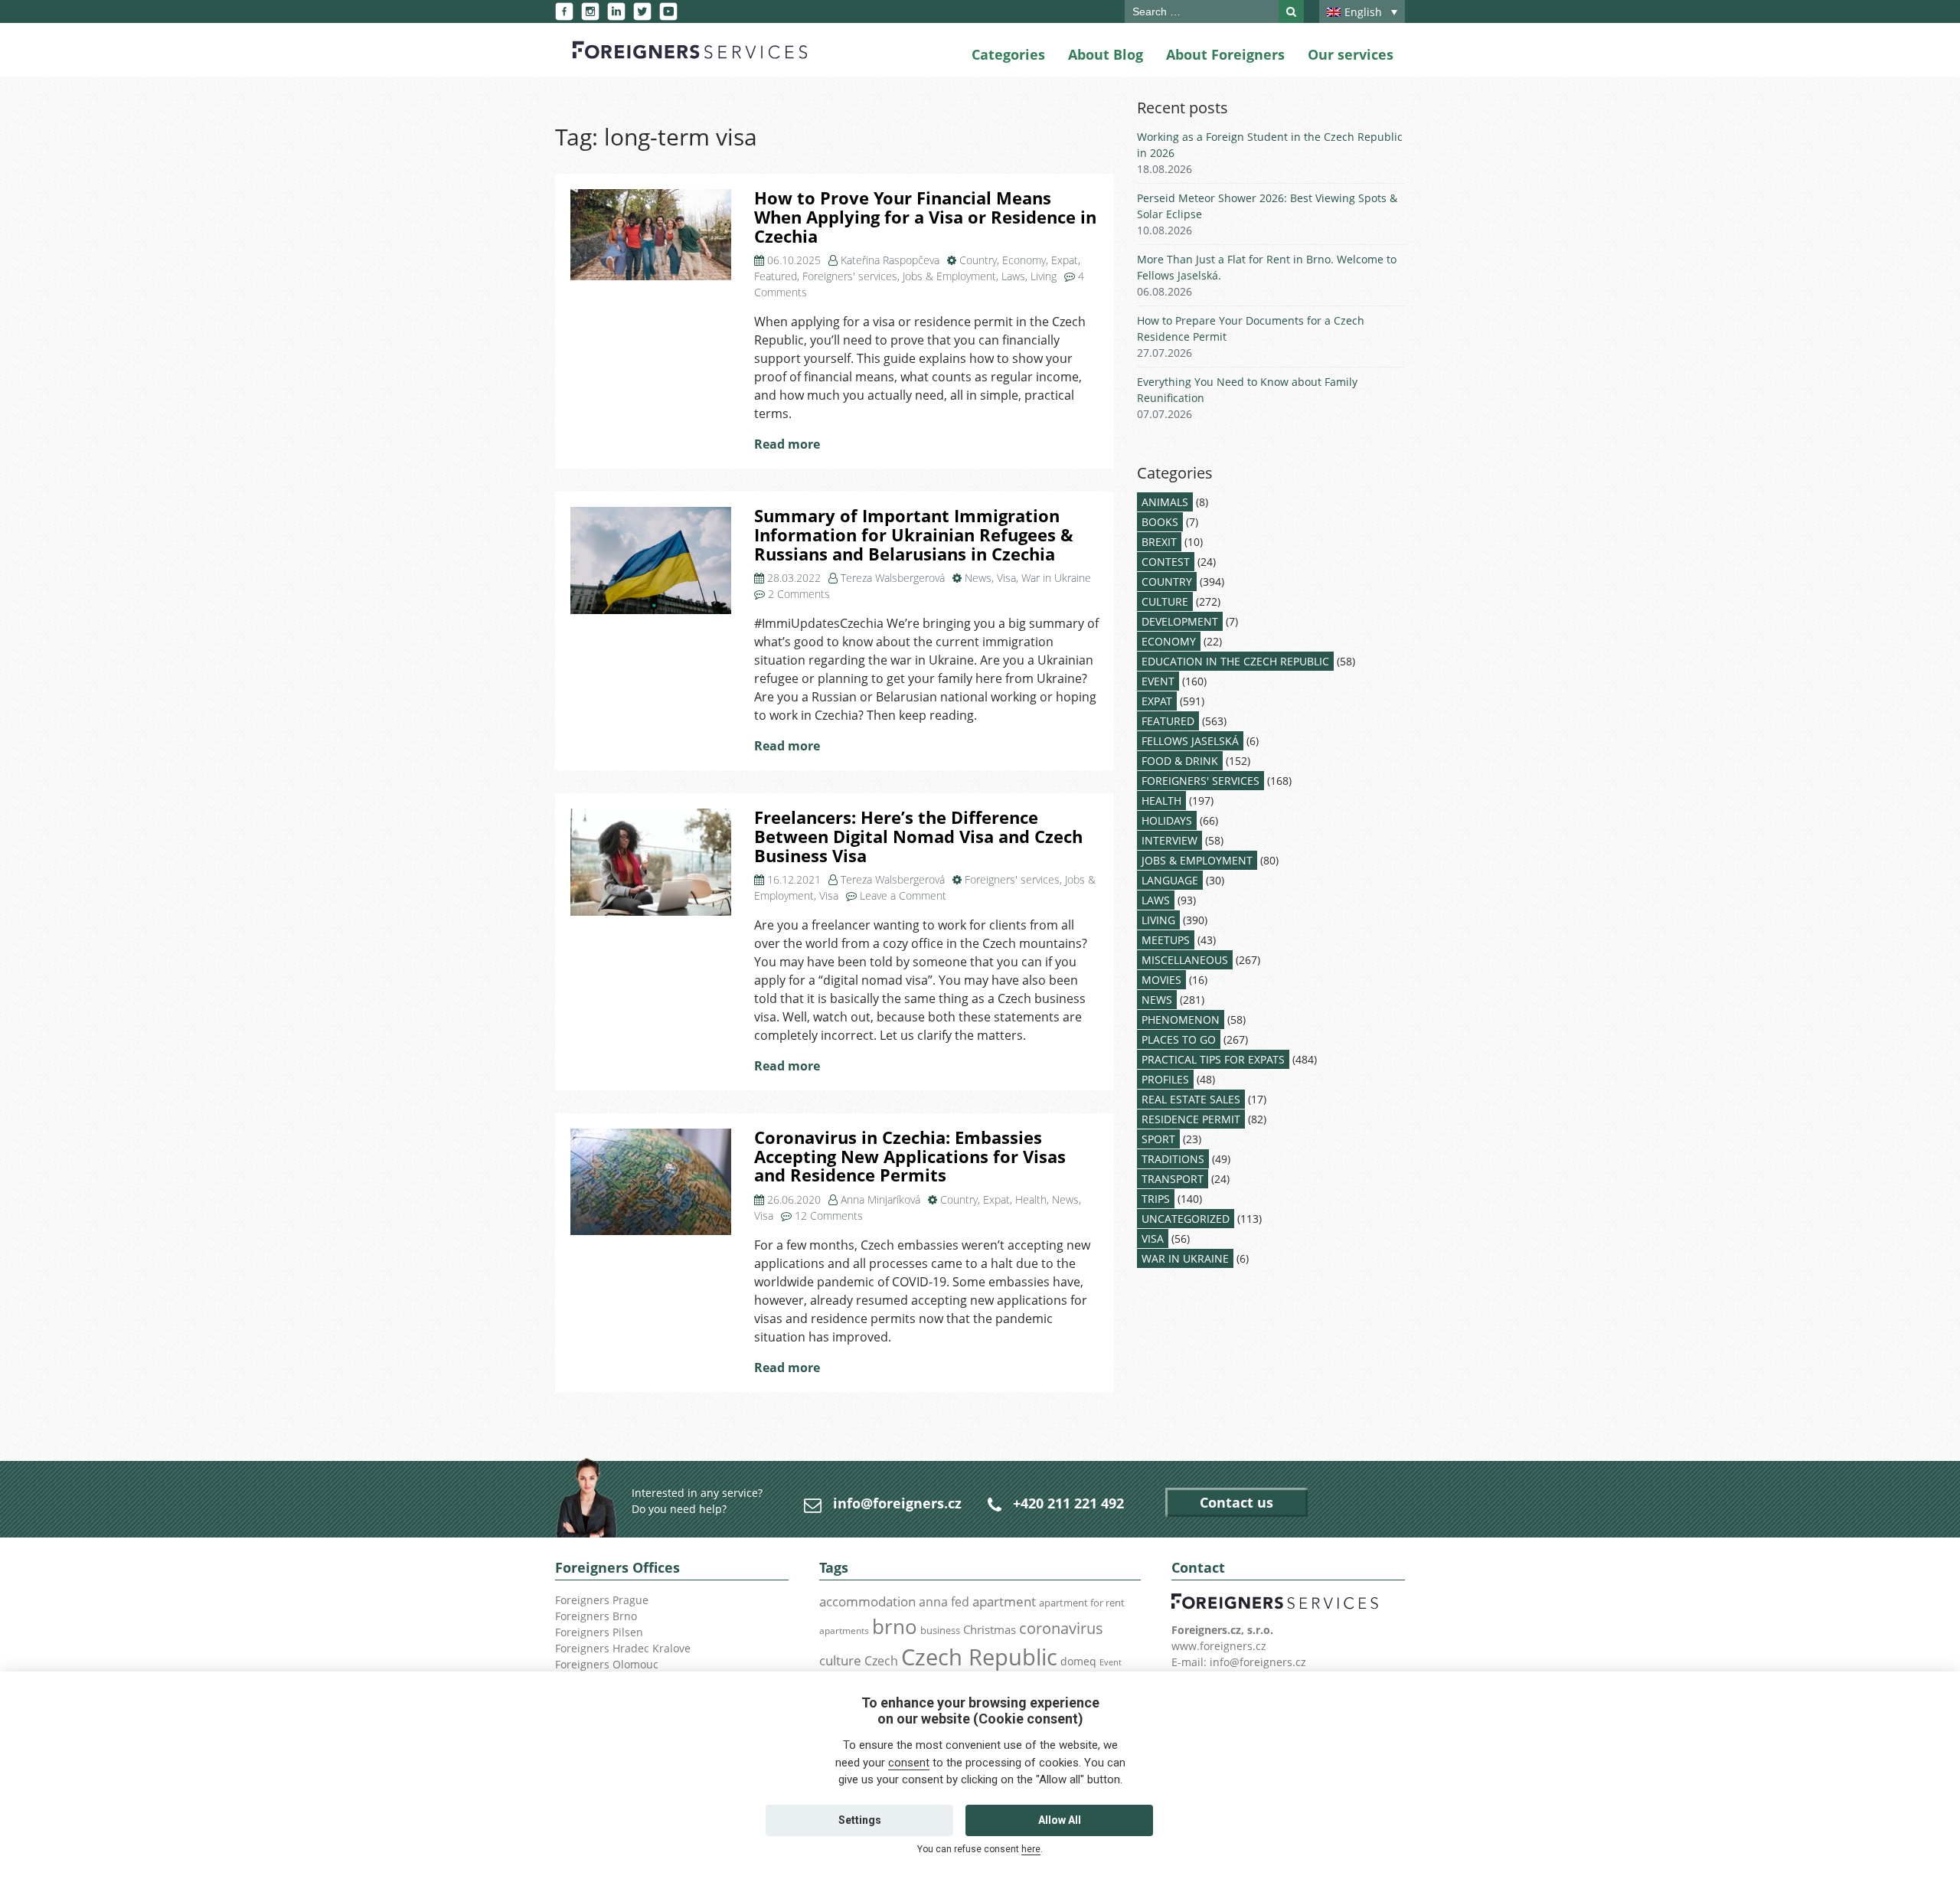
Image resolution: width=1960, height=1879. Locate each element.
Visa (1006, 578)
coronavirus (1061, 1628)
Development (1180, 621)
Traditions (1173, 1159)
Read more (787, 444)
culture (840, 1660)
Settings (860, 1820)
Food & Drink (1180, 761)
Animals (1165, 502)
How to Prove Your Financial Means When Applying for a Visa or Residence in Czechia (925, 217)
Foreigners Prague (602, 1600)
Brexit (1159, 542)
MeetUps (1166, 940)
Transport (1173, 1179)
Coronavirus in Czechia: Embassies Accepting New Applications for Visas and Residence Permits (910, 1156)
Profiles (1165, 1079)
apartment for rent (1082, 1603)
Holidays (1167, 820)
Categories (1008, 54)
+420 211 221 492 (1068, 1503)
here (1031, 1849)
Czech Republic (979, 1657)
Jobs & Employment (949, 276)
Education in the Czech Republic (1235, 661)
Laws (1013, 276)
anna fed (944, 1602)
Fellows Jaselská (1190, 741)
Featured (776, 276)
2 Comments (799, 594)
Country (978, 260)
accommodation (867, 1601)
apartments (844, 1630)
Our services (1351, 54)
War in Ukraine (1056, 578)
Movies (1161, 980)
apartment (1004, 1601)
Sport (1158, 1139)
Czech (881, 1661)
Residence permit (1191, 1119)
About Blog (1106, 54)
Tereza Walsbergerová (893, 578)
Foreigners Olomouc (607, 1664)
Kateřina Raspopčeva (890, 260)
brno (895, 1626)
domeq (1078, 1661)
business (940, 1630)
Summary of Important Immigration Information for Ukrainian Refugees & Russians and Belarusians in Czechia (914, 534)
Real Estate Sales (1191, 1099)
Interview (1169, 840)
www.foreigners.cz (1219, 1646)
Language (1170, 880)
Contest (1166, 562)
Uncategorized (1186, 1219)
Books (1160, 522)
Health (1031, 1199)
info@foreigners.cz (897, 1503)
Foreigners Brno (596, 1616)
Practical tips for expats (1213, 1059)
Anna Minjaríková (880, 1199)
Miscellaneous (1185, 960)
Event (1158, 681)
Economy (1024, 260)
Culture (1165, 601)
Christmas (990, 1629)
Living (1044, 276)
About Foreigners (1225, 54)
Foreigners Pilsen (599, 1632)
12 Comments (829, 1216)
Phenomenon (1181, 1020)
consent (909, 1763)
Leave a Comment (903, 895)
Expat (1065, 260)
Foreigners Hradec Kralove (623, 1648)
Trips (1156, 1199)
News (978, 578)
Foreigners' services (850, 276)
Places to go (1179, 1039)
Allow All (1060, 1820)
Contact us (1236, 1502)
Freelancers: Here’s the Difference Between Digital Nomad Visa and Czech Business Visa (918, 836)
